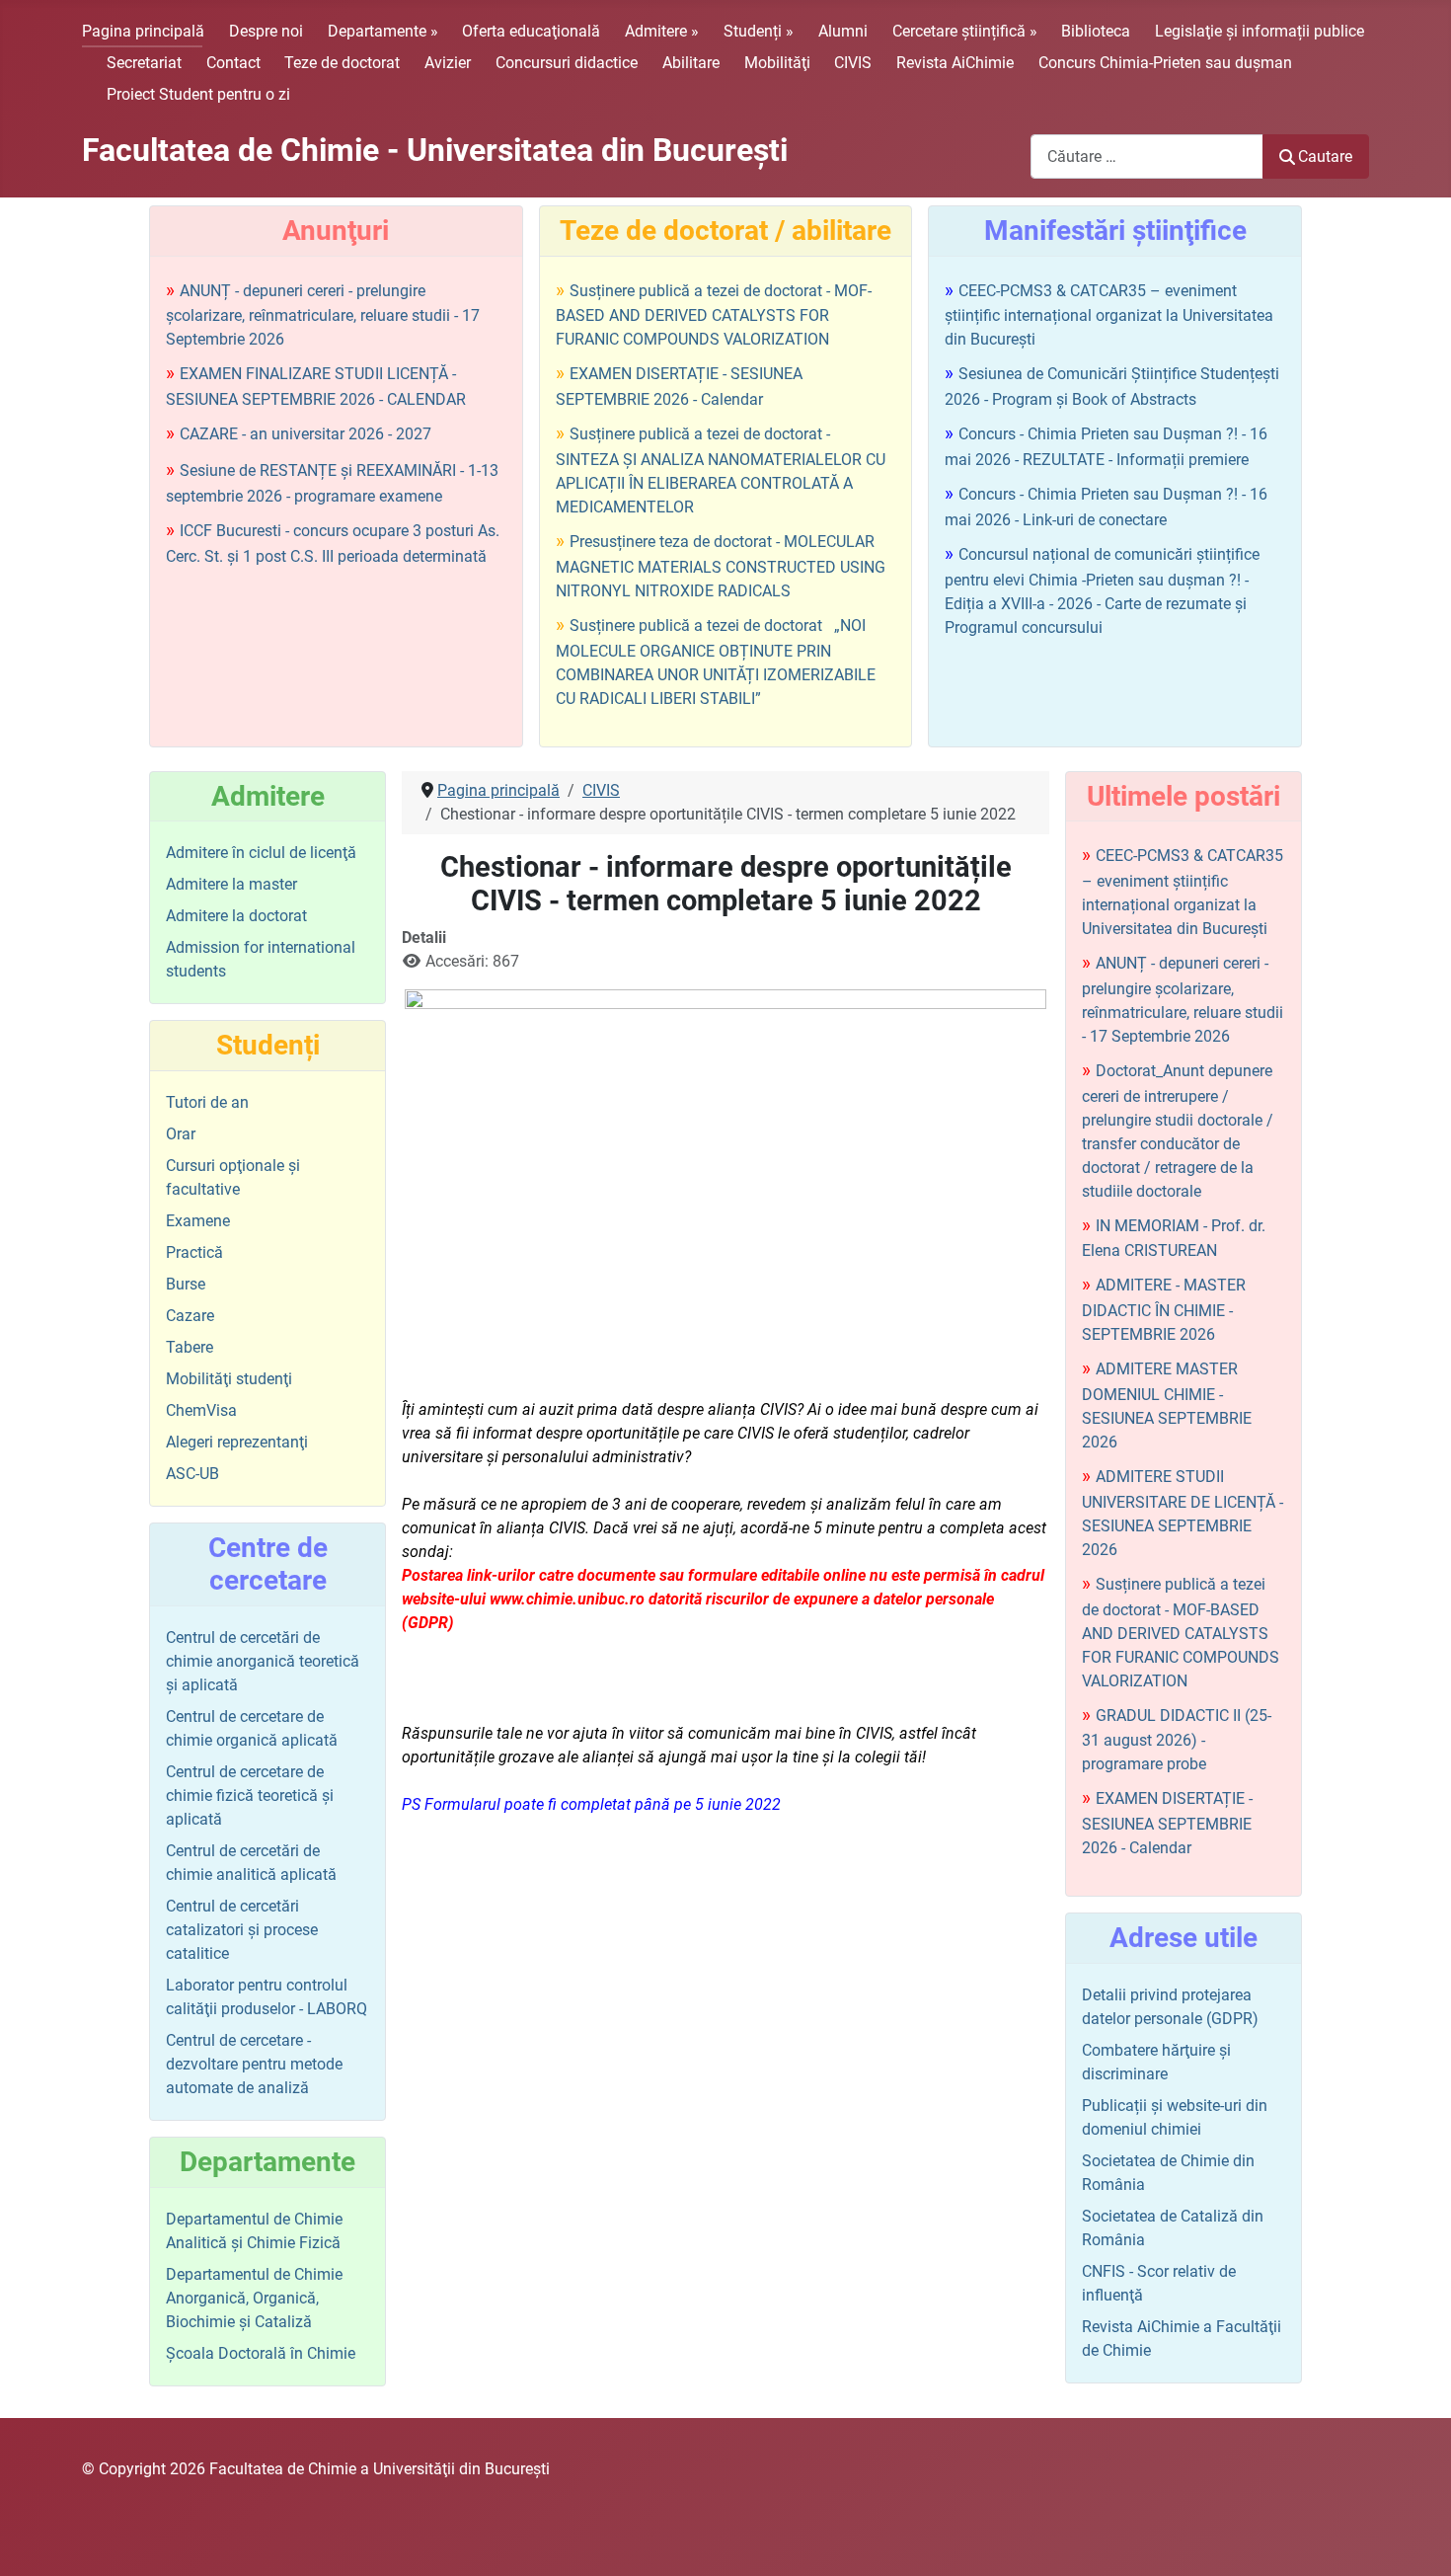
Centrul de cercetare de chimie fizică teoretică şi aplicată (250, 1795)
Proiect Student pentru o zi (198, 94)
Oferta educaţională (531, 31)
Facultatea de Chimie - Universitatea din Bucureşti (435, 150)
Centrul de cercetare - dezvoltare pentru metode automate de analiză (254, 2064)
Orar (181, 1134)
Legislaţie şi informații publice (1260, 31)
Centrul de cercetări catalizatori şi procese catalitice (242, 1930)
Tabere (190, 1347)
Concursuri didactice (567, 63)
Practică (194, 1252)
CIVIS (853, 63)
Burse (186, 1284)
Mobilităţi (777, 63)
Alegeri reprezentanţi (237, 1442)
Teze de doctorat (342, 63)
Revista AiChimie (955, 63)
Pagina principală (143, 31)
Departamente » (383, 31)
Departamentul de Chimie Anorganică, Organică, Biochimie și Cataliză (254, 2298)
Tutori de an (207, 1102)
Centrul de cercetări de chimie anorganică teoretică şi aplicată (263, 1661)
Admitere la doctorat (236, 916)
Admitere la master (231, 884)
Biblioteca (1096, 31)
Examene (198, 1221)
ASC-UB (192, 1474)
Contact (233, 63)
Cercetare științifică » (965, 31)
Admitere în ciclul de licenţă (261, 853)
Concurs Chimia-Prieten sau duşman (1165, 63)
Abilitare (691, 63)
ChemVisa (201, 1410)
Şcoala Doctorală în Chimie (261, 2353)
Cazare (190, 1316)
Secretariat (144, 63)
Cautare (1325, 156)
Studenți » (759, 31)
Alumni (843, 31)
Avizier (448, 63)
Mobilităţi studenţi (229, 1379)
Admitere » (662, 31)
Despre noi (266, 31)
